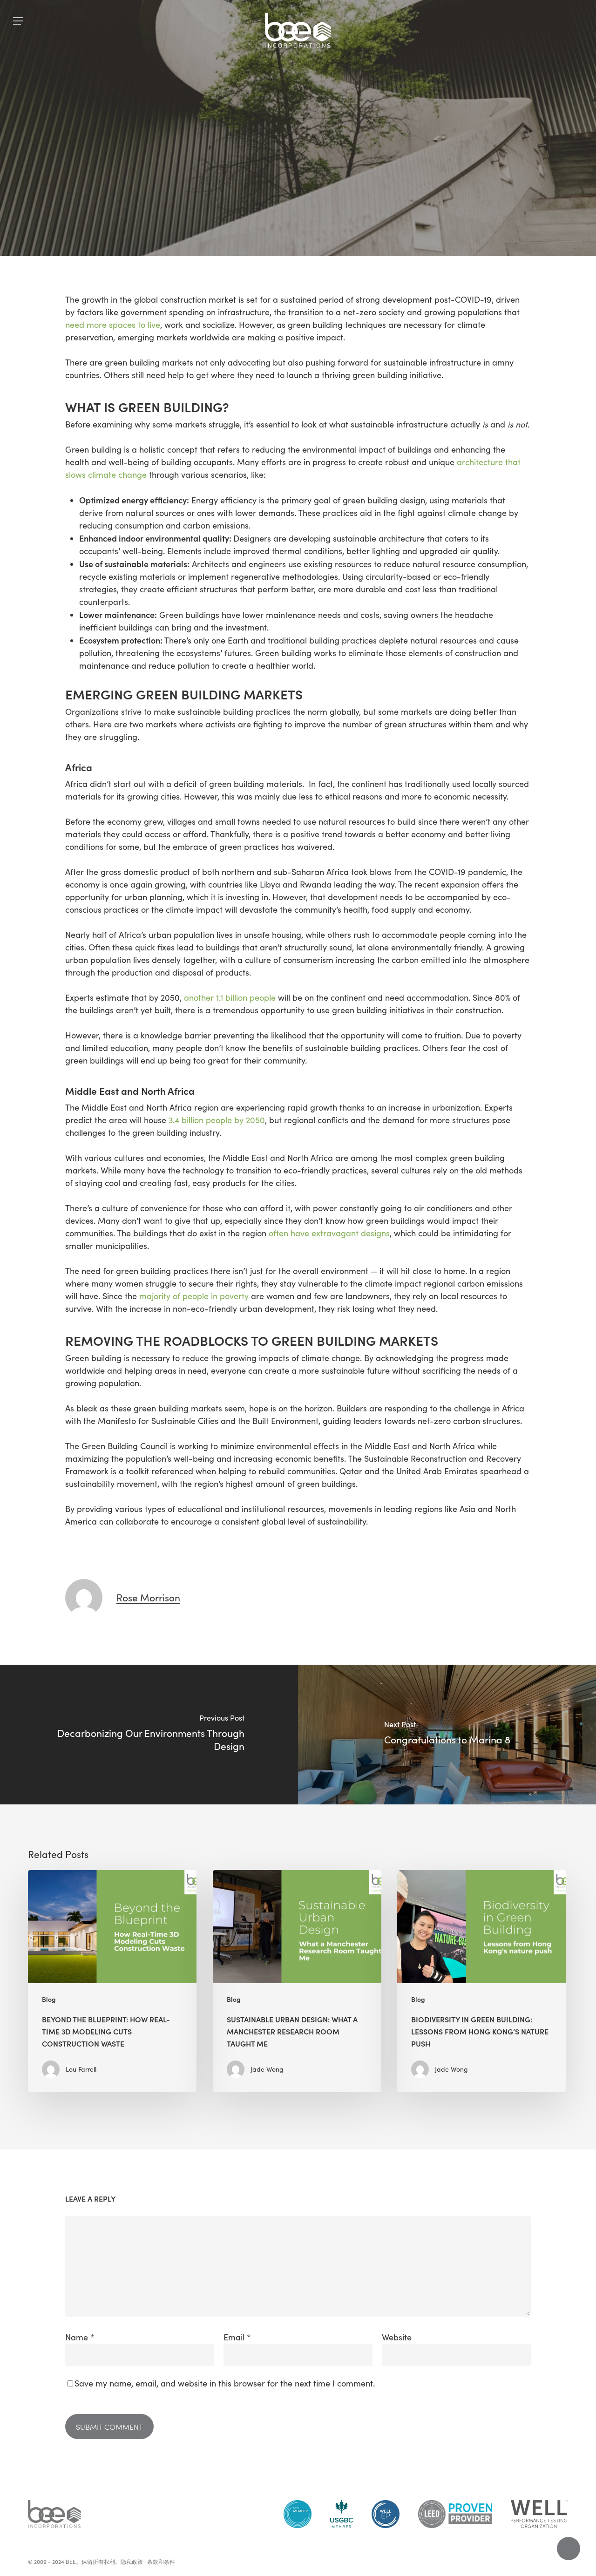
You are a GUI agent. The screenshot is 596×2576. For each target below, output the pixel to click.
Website (397, 2337)
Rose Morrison (238, 247)
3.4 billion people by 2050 (217, 1120)
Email (237, 2337)
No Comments (311, 247)
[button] (18, 21)
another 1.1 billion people (230, 997)
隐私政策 (132, 2562)
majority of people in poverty (194, 1296)
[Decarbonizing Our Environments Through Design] (149, 1735)
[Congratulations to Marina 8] (447, 1735)
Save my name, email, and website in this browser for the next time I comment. (225, 2383)
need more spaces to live (113, 325)
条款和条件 (161, 2562)
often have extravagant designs (329, 1233)
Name (80, 2337)
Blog (298, 172)
